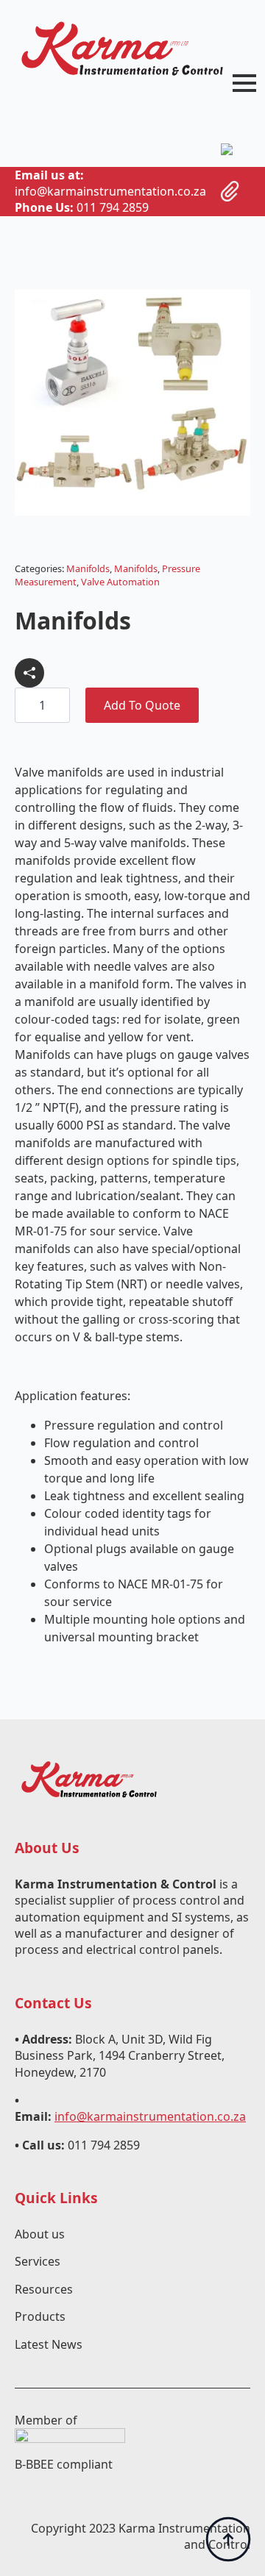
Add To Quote (142, 705)
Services (38, 2261)
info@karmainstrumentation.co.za (150, 2116)
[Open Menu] (244, 83)
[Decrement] (26, 706)
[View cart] (230, 191)
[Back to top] (228, 2539)
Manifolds (88, 568)
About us (40, 2234)
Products (40, 2316)
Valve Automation (120, 582)
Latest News (49, 2344)
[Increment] (58, 706)
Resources (44, 2289)
